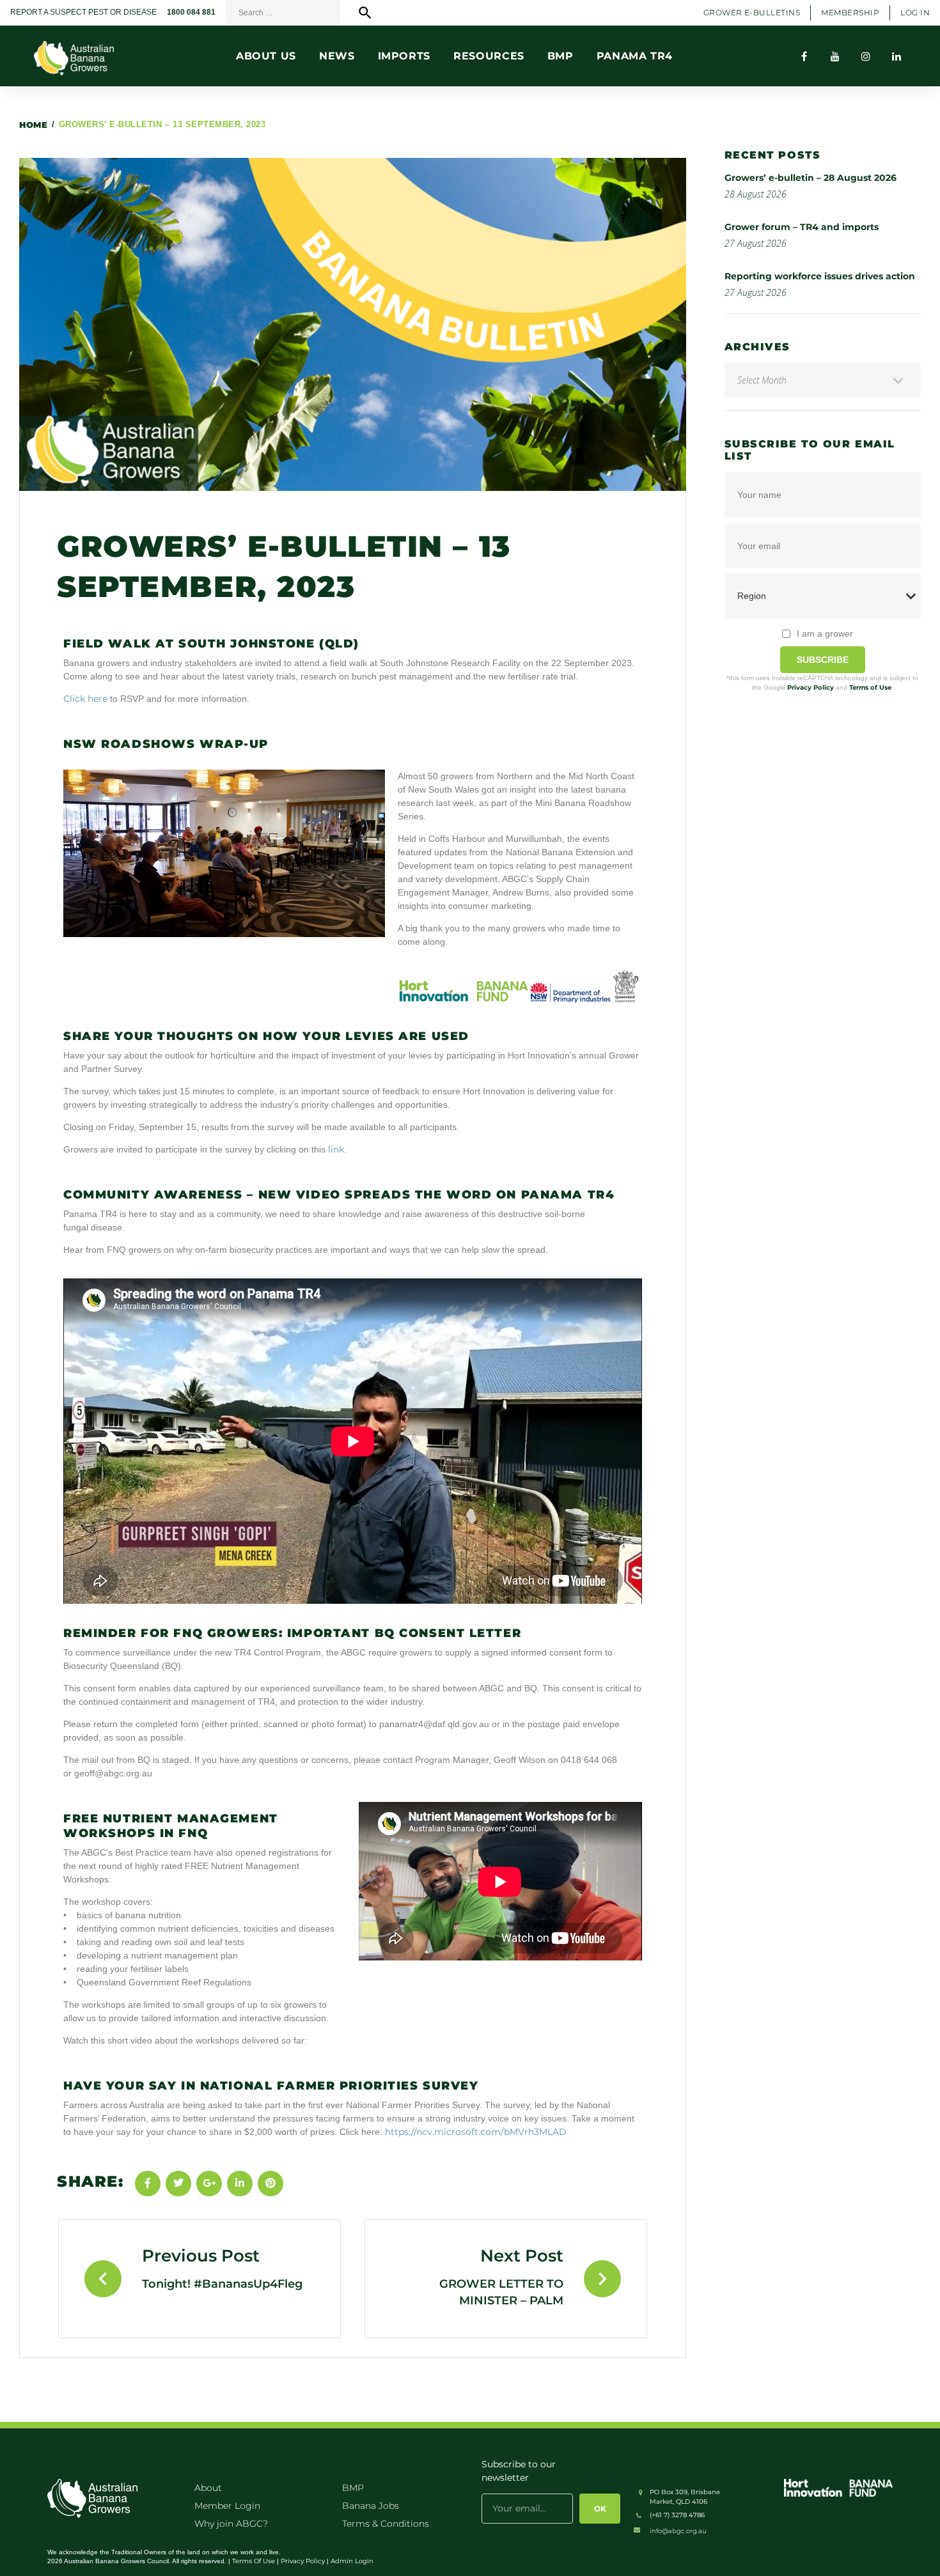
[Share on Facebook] (148, 2184)
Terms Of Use (254, 2561)
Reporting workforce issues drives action (820, 276)
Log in (915, 12)
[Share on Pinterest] (270, 2184)
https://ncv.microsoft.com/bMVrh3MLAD (476, 2132)
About (208, 2488)
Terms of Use (870, 687)
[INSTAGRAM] (866, 56)
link (336, 1149)
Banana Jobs (371, 2506)
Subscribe (823, 660)
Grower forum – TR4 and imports (802, 227)
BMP (353, 2488)
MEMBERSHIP (850, 12)
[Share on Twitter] (178, 2184)
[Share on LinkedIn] (240, 2184)
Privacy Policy (811, 687)
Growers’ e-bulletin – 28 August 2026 (811, 178)
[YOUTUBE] (835, 56)
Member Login (227, 2506)
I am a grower (825, 633)
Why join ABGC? (231, 2524)
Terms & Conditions (386, 2524)
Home (33, 125)
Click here (85, 699)
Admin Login (352, 2561)
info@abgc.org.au (678, 2531)
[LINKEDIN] (897, 56)
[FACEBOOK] (804, 56)
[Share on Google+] (209, 2184)
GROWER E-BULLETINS (752, 12)
